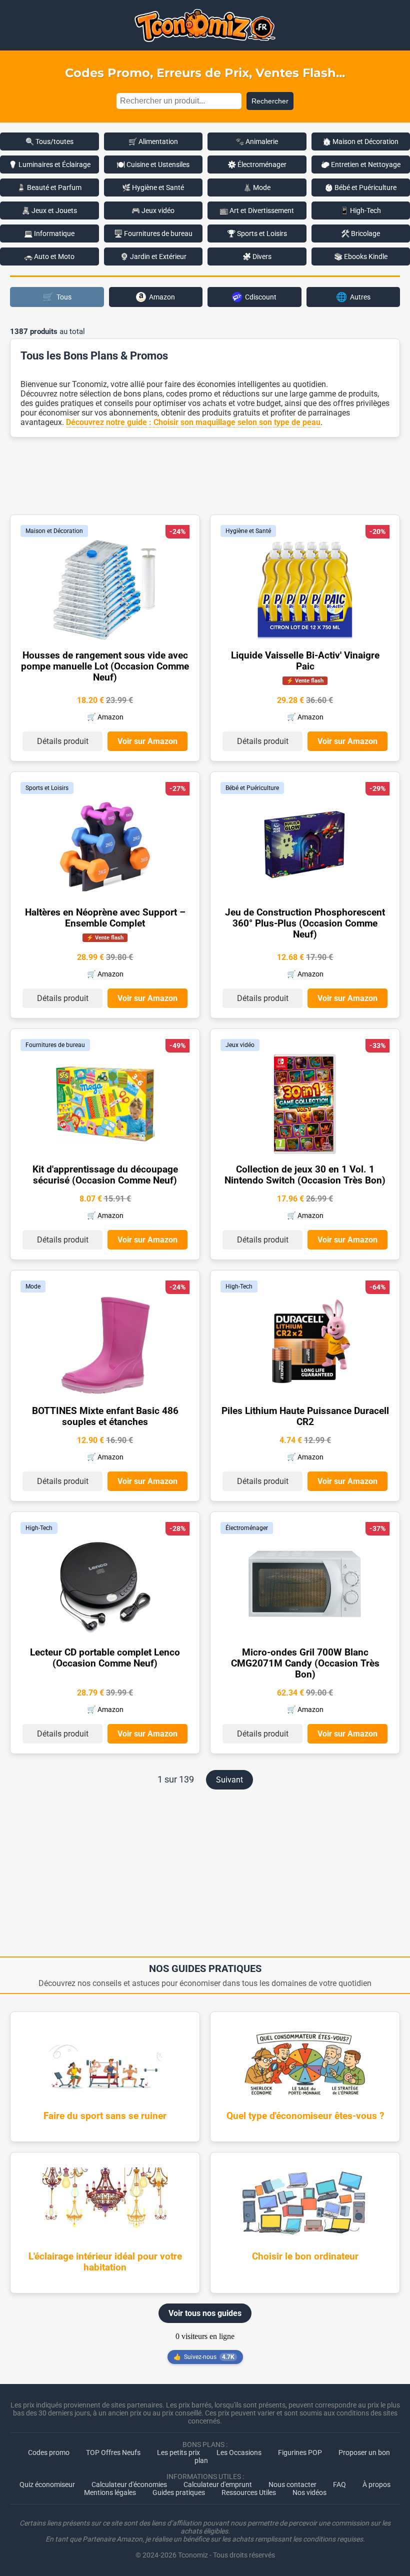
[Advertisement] (205, 475)
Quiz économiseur (47, 2484)
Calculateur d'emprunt (218, 2484)
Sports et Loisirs (47, 788)
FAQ (339, 2484)
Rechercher (270, 101)
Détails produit (63, 741)
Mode (33, 1286)
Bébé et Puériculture (252, 788)
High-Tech (239, 1286)
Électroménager (247, 1528)
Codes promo (49, 2452)
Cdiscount (261, 297)
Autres (353, 297)
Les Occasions (239, 2452)
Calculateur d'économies (129, 2484)
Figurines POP (300, 2452)
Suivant (229, 1780)
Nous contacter (292, 2484)
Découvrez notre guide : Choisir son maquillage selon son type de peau (193, 422)
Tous (57, 297)
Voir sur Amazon (147, 741)
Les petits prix (178, 2452)
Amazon (162, 297)
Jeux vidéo (240, 1045)
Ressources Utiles (249, 2492)
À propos (376, 2484)
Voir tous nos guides (205, 2313)
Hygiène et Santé (248, 531)
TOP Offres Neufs (113, 2452)
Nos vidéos (309, 2492)
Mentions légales (110, 2492)
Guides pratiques (179, 2492)
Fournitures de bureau (55, 1045)
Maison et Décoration (54, 531)
